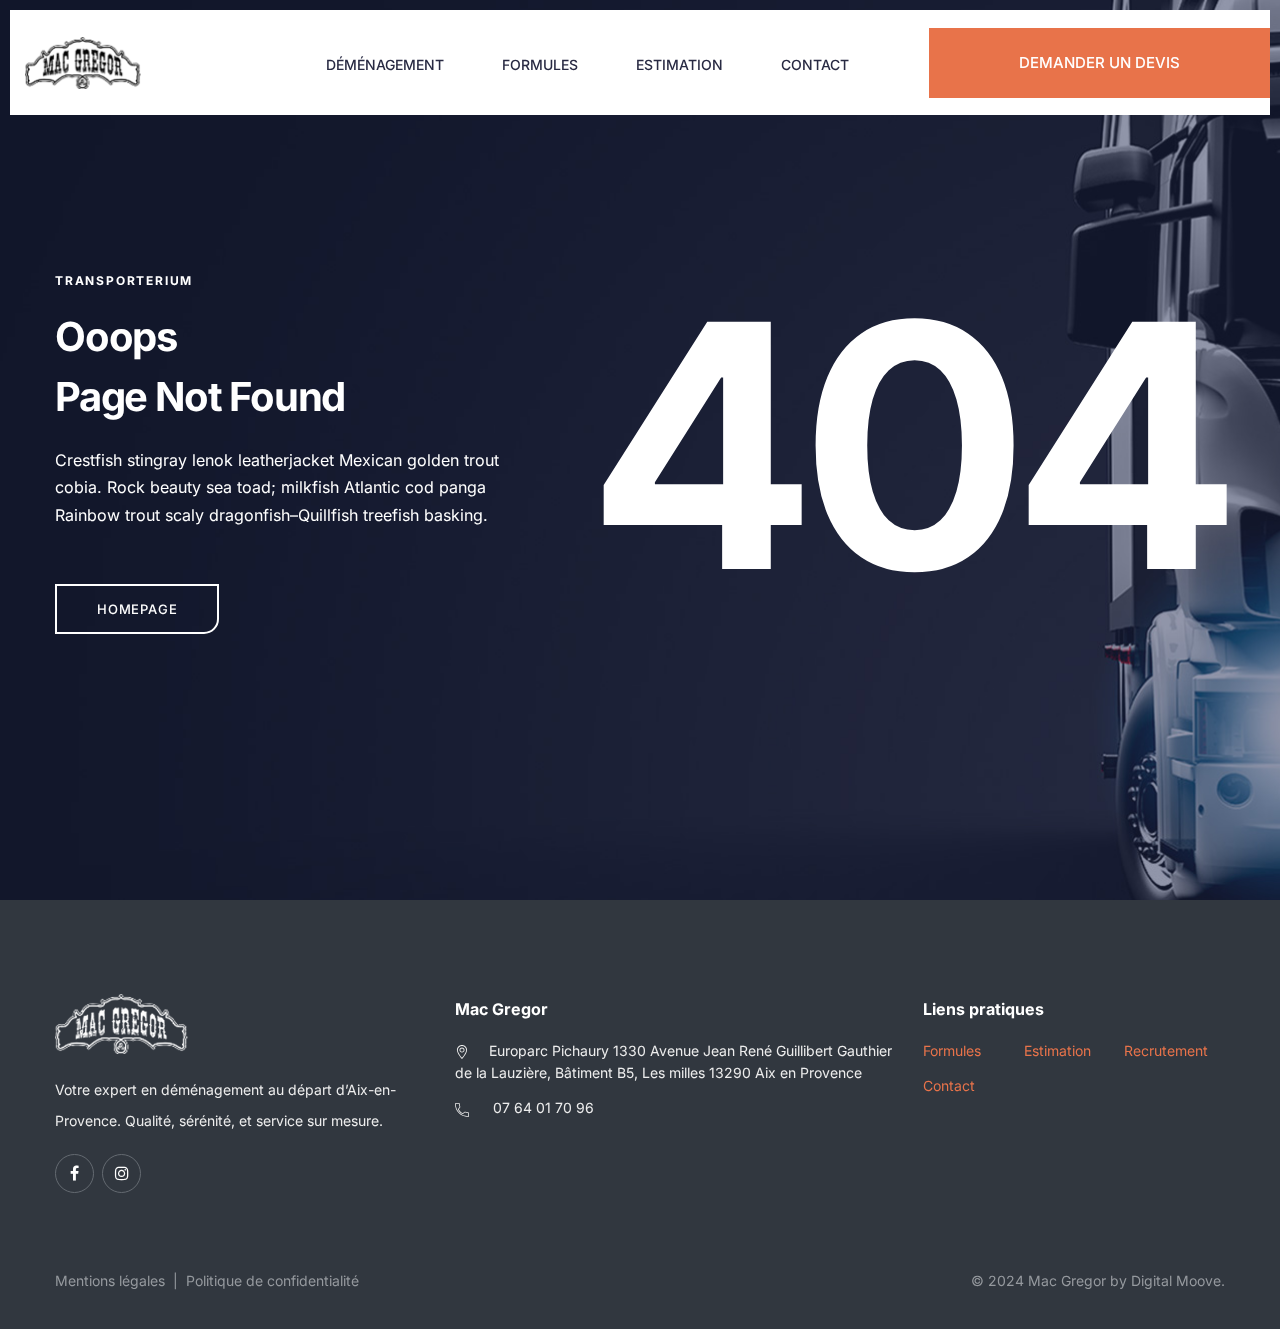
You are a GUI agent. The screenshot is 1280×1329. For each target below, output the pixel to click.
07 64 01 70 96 (543, 1107)
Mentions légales (110, 1280)
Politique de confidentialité (272, 1280)
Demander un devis (1099, 62)
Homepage (137, 609)
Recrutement (1166, 1050)
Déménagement (385, 64)
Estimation (679, 64)
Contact (815, 64)
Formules (540, 64)
